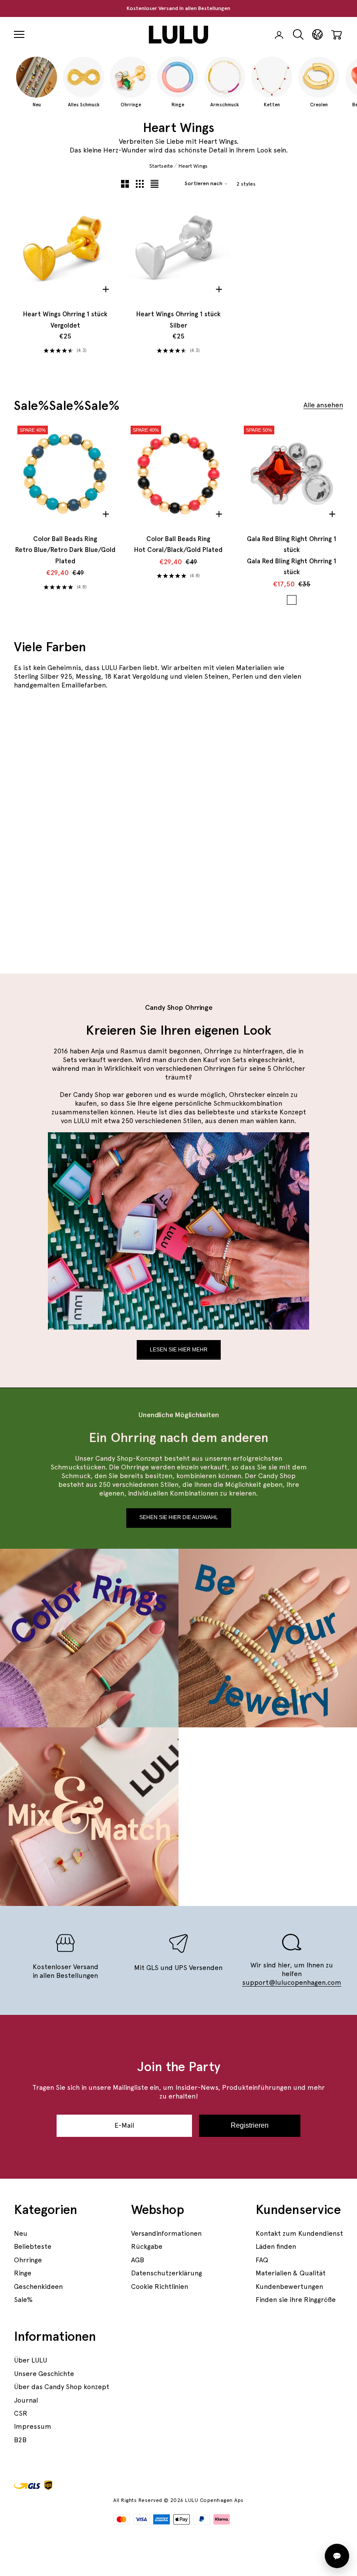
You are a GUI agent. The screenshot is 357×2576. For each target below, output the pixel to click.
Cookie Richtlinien (160, 2287)
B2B (20, 2440)
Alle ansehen (323, 405)
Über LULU (30, 2360)
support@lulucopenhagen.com (292, 1982)
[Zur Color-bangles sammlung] (123, 825)
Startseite (161, 166)
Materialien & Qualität (291, 2273)
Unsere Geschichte (44, 2374)
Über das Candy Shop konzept (62, 2387)
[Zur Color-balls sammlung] (289, 890)
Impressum (33, 2426)
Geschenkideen (38, 2287)
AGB (138, 2260)
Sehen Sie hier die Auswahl (179, 1517)
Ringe (23, 2273)
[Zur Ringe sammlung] (289, 760)
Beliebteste (33, 2246)
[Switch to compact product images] (155, 184)
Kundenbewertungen (289, 2287)
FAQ (262, 2260)
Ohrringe (28, 2260)
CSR (21, 2413)
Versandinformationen (166, 2233)
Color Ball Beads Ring (65, 550)
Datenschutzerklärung (167, 2273)
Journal (26, 2400)
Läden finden (276, 2246)
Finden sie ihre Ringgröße (296, 2300)
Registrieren (250, 2125)
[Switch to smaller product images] (140, 184)
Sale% (23, 2300)
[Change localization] (317, 35)
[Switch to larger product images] (125, 184)
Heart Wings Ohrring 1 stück (65, 320)
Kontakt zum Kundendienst (299, 2233)
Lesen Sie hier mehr (179, 1350)
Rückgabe (147, 2246)
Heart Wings (193, 166)
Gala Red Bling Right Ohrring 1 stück (291, 556)
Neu (21, 2233)
